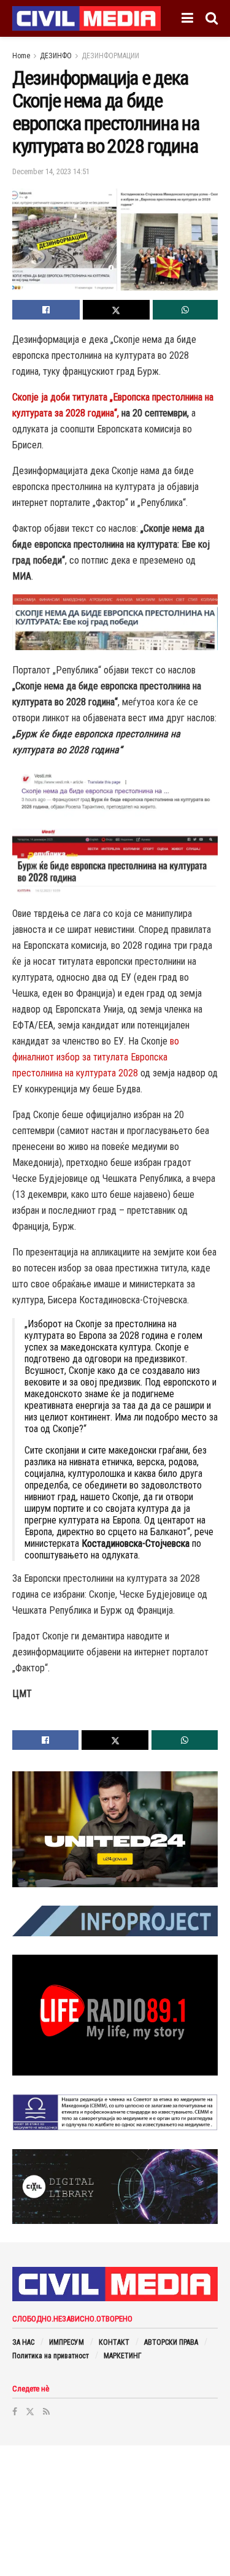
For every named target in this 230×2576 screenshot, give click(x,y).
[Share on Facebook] (46, 310)
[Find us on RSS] (46, 2412)
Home (21, 56)
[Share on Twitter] (117, 310)
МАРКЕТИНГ (123, 2356)
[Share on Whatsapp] (185, 310)
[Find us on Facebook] (15, 2412)
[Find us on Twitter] (30, 2412)
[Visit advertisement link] (115, 1829)
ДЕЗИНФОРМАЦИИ (110, 56)
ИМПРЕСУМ (67, 2342)
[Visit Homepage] (86, 18)
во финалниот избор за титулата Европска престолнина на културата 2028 (96, 1057)
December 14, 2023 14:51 (51, 171)
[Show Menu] (187, 18)
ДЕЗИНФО (56, 56)
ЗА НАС (23, 2342)
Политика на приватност (51, 2356)
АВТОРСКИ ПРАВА (171, 2342)
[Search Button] (212, 18)
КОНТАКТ (114, 2342)
